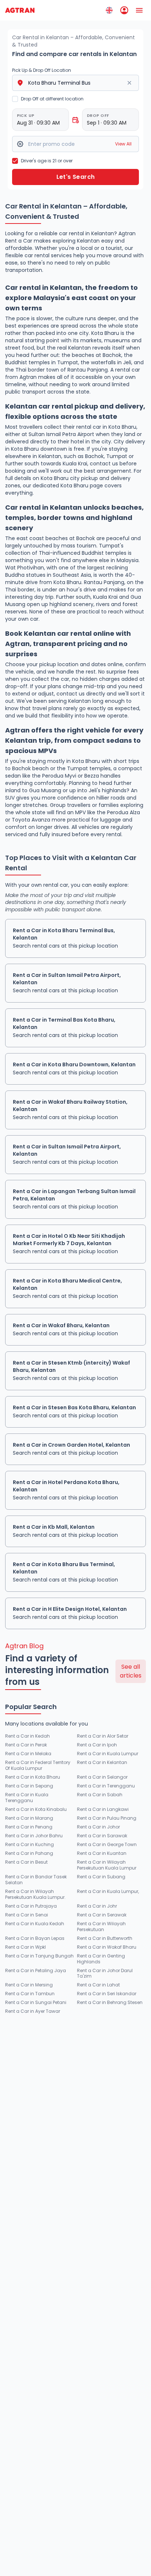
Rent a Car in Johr (97, 1906)
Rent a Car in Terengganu (106, 1786)
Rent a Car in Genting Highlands (101, 1959)
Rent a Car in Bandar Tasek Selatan (36, 1880)
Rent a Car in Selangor (102, 1777)
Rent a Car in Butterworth (105, 1938)
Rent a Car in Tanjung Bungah (39, 1956)
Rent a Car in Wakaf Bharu (107, 1947)
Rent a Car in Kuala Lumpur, (108, 1892)
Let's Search (76, 177)
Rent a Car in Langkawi (103, 1809)
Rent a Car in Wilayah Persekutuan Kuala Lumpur (107, 1865)
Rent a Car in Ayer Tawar (33, 2011)
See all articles (131, 1671)
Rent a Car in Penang (29, 1827)
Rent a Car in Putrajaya (31, 1906)
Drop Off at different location (52, 99)
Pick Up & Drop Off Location (42, 70)
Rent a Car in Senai (27, 1915)
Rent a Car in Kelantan (102, 1763)
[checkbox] (15, 99)
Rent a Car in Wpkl (25, 1947)
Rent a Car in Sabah (100, 1795)
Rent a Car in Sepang (29, 1786)
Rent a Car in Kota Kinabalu (36, 1809)
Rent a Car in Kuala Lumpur (108, 1754)
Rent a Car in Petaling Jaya (36, 1971)
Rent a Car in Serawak (102, 1915)
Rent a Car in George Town (107, 1845)
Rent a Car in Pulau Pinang (107, 1818)
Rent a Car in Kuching (30, 1845)
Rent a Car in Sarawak (102, 1836)
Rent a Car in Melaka (28, 1754)
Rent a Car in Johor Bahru (34, 1836)
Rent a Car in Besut (26, 1862)
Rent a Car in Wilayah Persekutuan (101, 1927)
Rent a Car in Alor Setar (103, 1736)
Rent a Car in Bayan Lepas (35, 1938)
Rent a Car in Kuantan (102, 1853)
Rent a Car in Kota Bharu (33, 1777)
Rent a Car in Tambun (30, 1994)
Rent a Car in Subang (101, 1877)
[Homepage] (20, 10)
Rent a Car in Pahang (29, 1853)
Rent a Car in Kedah (27, 1736)
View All (123, 144)
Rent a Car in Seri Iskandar (107, 1994)
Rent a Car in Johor (98, 1827)
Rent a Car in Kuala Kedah (35, 1924)
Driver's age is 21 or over (47, 161)
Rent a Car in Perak (26, 1745)
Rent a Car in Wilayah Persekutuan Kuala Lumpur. (35, 1894)
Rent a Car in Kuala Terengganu (27, 1798)
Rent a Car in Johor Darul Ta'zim (105, 1974)
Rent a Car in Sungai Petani (36, 2003)
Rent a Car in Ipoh (97, 1745)
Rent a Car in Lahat (98, 1985)
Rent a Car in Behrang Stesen (110, 2003)
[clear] (129, 83)
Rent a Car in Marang (29, 1818)
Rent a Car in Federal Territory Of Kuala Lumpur (38, 1765)
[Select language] (109, 10)
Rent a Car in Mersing (29, 1985)
